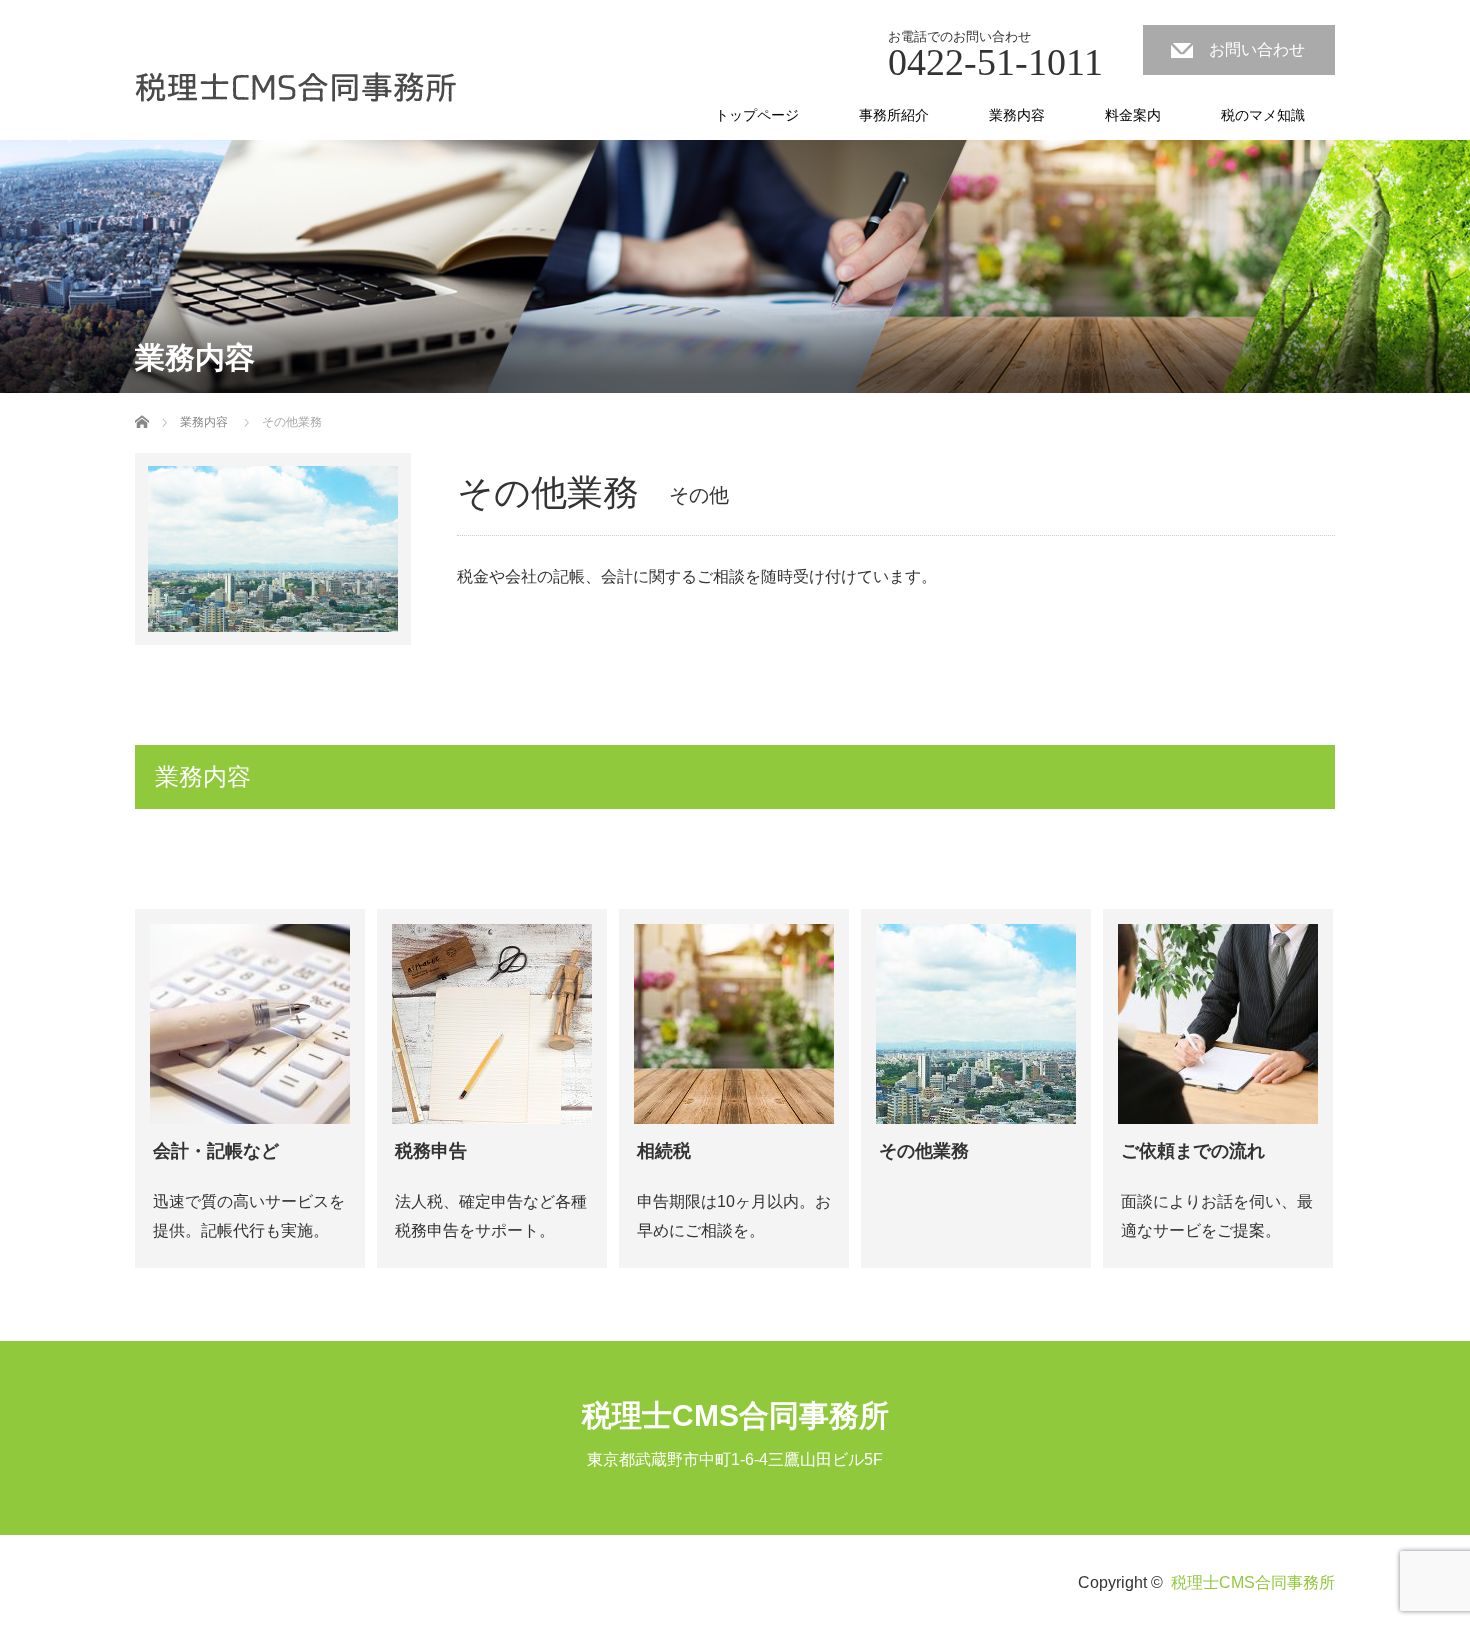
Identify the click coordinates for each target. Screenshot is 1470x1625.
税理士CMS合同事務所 (735, 1415)
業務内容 (1017, 115)
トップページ (757, 115)
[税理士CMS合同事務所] (296, 88)
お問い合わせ (1257, 49)
